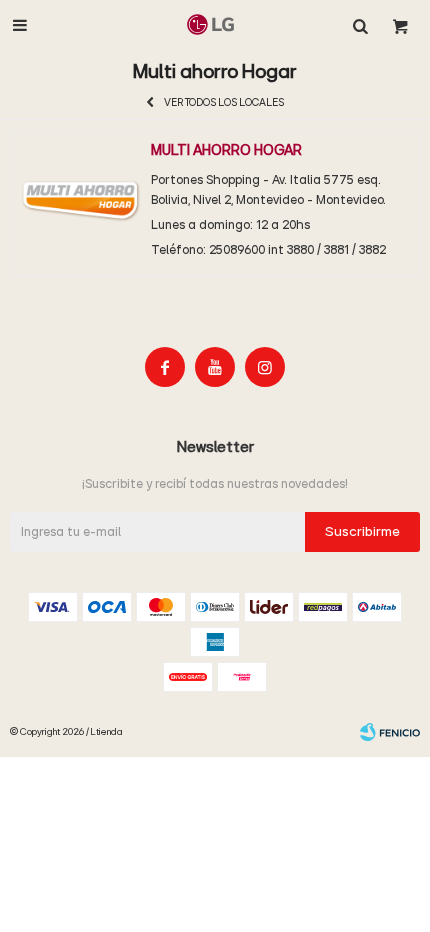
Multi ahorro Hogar (226, 150)
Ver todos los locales (224, 102)
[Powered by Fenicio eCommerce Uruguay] (390, 732)
